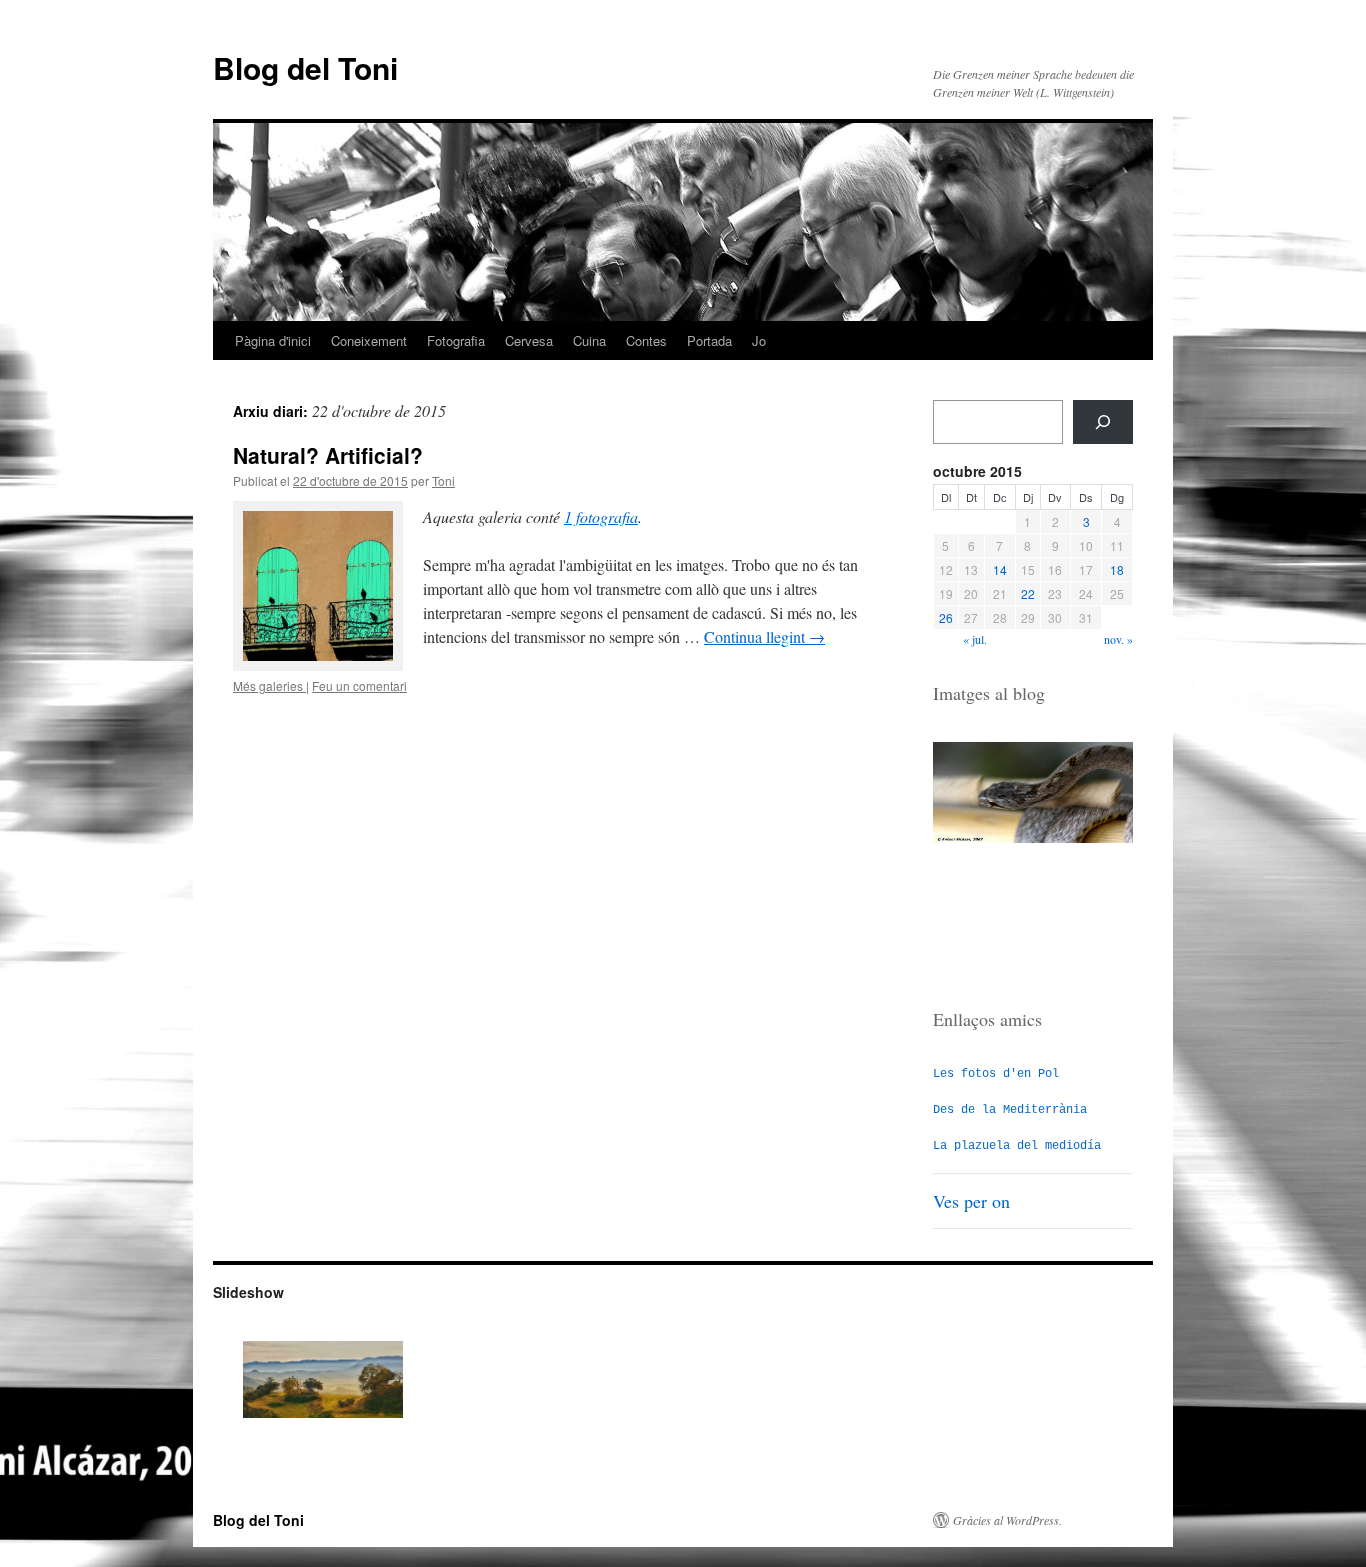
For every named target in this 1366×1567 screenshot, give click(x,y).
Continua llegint (764, 636)
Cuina (589, 340)
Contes (646, 340)
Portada (709, 340)
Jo (759, 340)
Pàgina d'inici (273, 340)
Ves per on (971, 1201)
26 (946, 617)
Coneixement (369, 340)
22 (1028, 593)
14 (1000, 569)
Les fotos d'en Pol (996, 1074)
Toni (443, 480)
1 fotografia (601, 516)
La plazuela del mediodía (1017, 1146)
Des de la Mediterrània (1010, 1110)
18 (1117, 569)
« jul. (975, 639)
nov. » (1118, 639)
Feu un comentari (359, 685)
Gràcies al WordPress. (1007, 1520)
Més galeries (269, 685)
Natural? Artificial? (328, 455)
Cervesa (529, 340)
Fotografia (456, 340)
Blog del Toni (305, 67)
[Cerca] (1103, 422)
